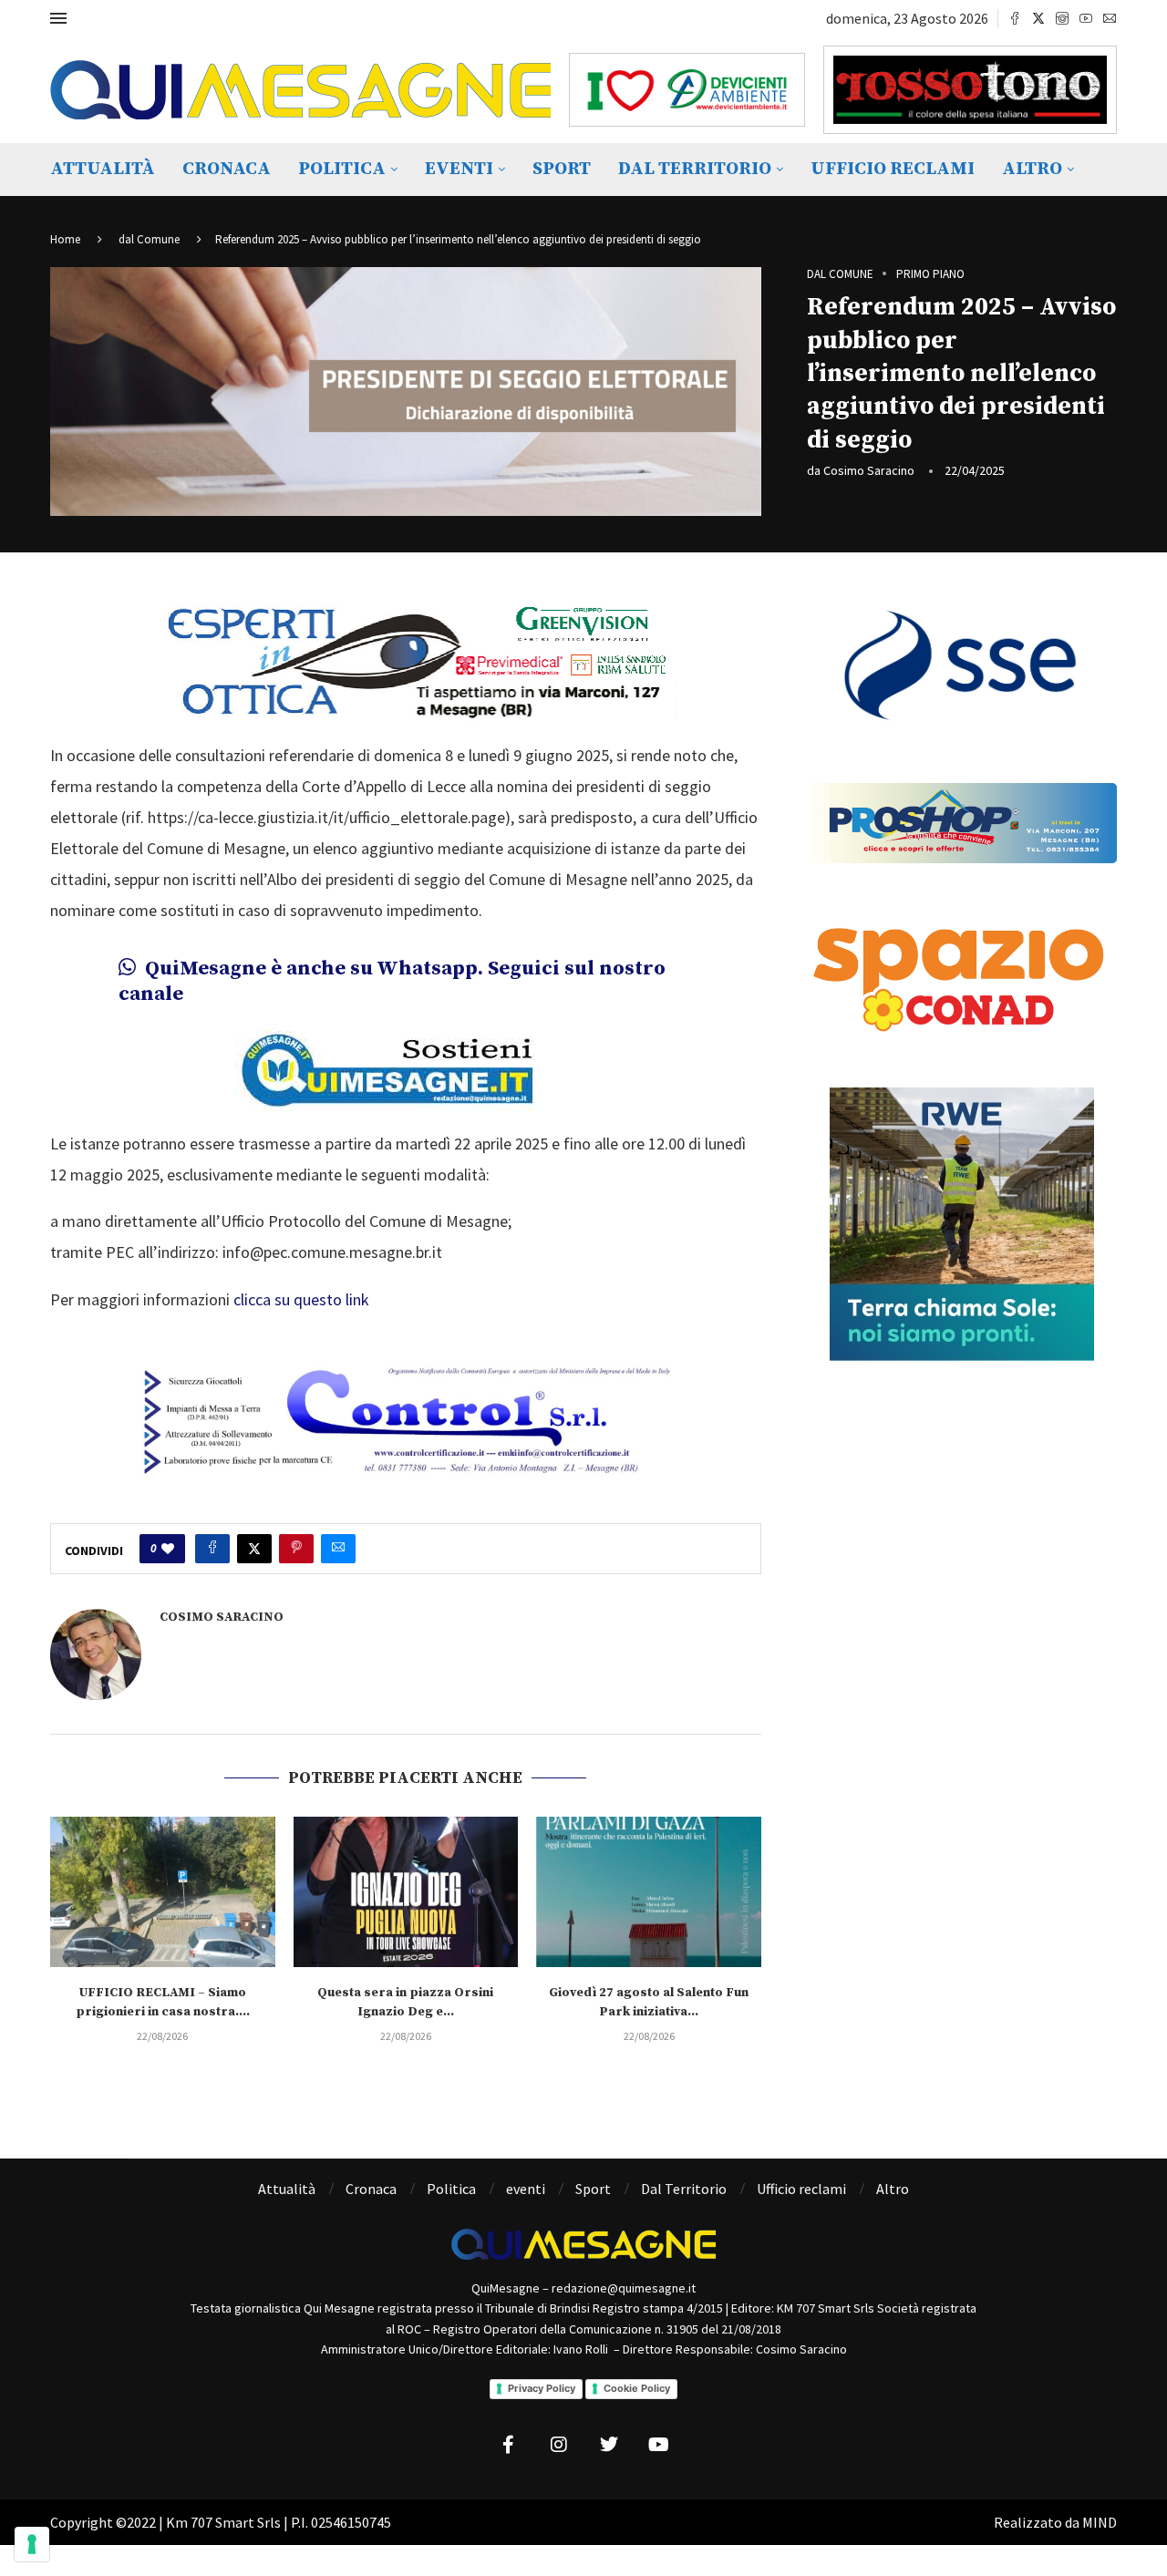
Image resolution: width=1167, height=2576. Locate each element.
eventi (459, 169)
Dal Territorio (695, 169)
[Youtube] (1086, 18)
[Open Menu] (58, 18)
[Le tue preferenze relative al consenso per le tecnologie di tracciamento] (32, 2544)
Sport (562, 169)
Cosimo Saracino (869, 470)
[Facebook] (1015, 18)
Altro (1032, 169)
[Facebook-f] (509, 2445)
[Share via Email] (338, 1549)
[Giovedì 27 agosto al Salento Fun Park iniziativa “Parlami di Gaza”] (649, 1891)
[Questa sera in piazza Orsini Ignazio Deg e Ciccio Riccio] (406, 1891)
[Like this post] (168, 1549)
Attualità (103, 169)
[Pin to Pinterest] (296, 1549)
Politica (342, 169)
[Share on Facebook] (212, 1549)
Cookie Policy (637, 2388)
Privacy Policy (542, 2388)
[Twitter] (1038, 18)
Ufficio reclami (893, 169)
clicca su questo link (301, 1299)
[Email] (1110, 18)
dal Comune (149, 239)
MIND (1100, 2522)
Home (65, 239)
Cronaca (227, 169)
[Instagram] (1062, 18)
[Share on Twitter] (254, 1549)
